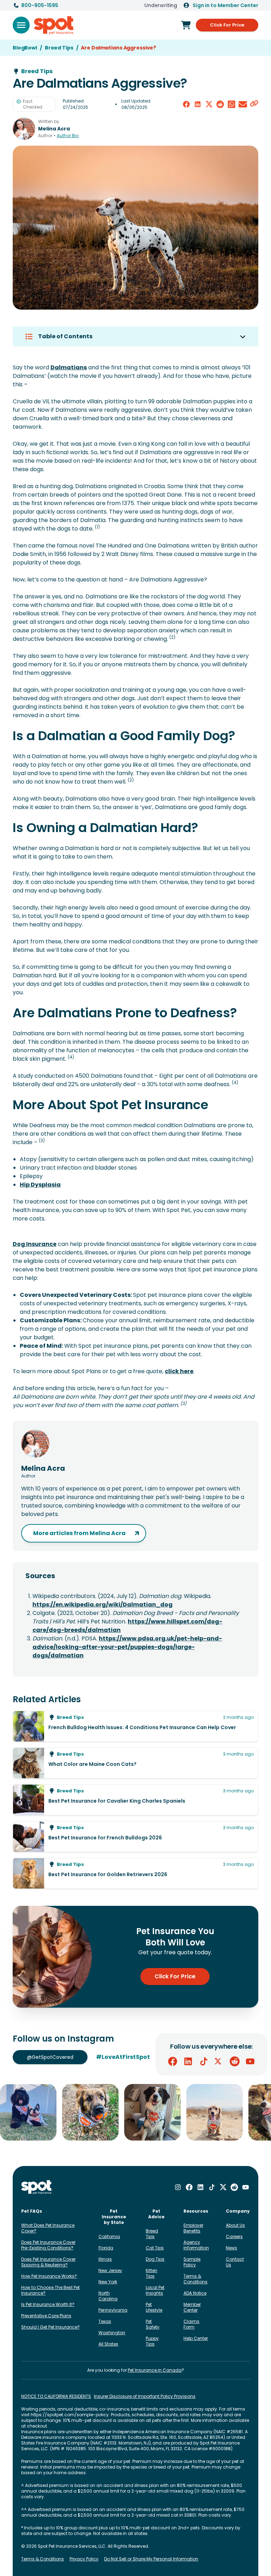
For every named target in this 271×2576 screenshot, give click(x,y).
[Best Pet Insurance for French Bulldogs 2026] (135, 1837)
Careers (234, 2237)
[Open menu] (21, 25)
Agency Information (196, 2245)
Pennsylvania (113, 2310)
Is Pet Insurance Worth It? (48, 2304)
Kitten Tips (152, 2273)
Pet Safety (153, 2324)
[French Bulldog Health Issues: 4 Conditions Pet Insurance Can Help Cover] (135, 1726)
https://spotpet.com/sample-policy (70, 2415)
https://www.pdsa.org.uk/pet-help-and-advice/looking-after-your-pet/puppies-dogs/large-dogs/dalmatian (127, 1647)
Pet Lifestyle (154, 2307)
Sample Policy (192, 2262)
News (231, 2248)
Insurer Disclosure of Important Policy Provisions (145, 2396)
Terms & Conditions (195, 2279)
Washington (112, 2333)
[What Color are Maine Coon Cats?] (135, 1763)
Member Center (192, 2307)
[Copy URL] (254, 104)
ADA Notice (195, 2293)
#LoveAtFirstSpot (123, 2057)
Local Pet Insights (155, 2290)
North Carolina (108, 2296)
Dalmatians (69, 367)
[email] (243, 104)
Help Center (196, 2338)
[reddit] (220, 104)
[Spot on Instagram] (178, 2187)
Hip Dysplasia (40, 1185)
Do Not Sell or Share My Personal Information (151, 2559)
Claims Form (191, 2324)
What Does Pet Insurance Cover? (48, 2228)
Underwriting (161, 5)
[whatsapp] (231, 104)
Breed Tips (152, 2234)
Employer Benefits (193, 2228)
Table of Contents (65, 336)
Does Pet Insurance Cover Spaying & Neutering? (48, 2262)
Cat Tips (155, 2248)
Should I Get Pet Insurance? (50, 2327)
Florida (106, 2248)
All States (108, 2344)
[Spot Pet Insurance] (37, 2187)
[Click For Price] (186, 25)
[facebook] (186, 104)
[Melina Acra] (24, 129)
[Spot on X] (219, 2061)
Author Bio (68, 136)
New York (108, 2282)
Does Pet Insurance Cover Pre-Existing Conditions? (48, 2245)
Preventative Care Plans (46, 2316)
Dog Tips (155, 2259)
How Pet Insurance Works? (49, 2276)
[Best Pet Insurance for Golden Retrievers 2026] (135, 1873)
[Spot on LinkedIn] (188, 2061)
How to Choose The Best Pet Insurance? (50, 2290)
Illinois (105, 2259)
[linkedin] (198, 104)
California (109, 2237)
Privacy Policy (84, 2559)
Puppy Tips (152, 2341)
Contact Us (235, 2262)
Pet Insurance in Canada (155, 2370)
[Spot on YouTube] (250, 2061)
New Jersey (110, 2270)
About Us (235, 2225)
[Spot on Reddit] (235, 2061)
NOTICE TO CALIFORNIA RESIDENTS (56, 2396)
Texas (105, 2321)
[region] (135, 2112)
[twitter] (209, 104)
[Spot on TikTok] (204, 2061)
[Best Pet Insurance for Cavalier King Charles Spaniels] (135, 1800)
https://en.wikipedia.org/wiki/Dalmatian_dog (103, 1605)
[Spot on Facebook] (173, 2061)
